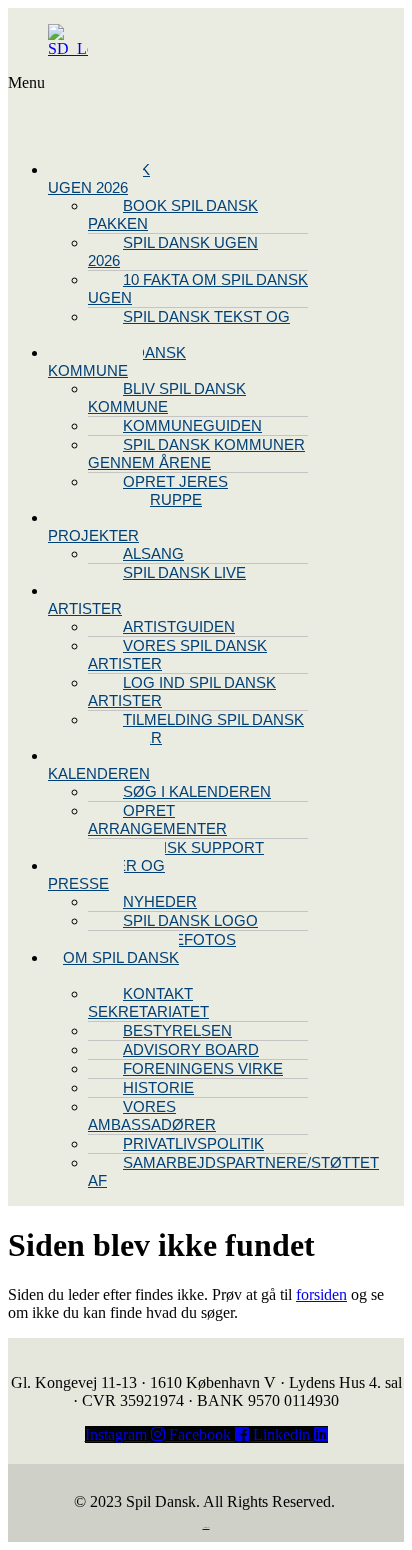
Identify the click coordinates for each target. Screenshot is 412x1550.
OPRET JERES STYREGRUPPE (158, 490)
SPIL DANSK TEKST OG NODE (189, 325)
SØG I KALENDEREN (197, 791)
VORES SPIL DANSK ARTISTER (177, 654)
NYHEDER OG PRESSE (106, 874)
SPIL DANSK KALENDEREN (99, 764)
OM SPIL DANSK (121, 957)
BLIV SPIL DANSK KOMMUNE (117, 361)
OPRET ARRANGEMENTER (157, 819)
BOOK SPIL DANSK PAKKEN (173, 214)
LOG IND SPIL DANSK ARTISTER (182, 691)
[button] (97, 109)
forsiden (321, 1294)
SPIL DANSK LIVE (184, 572)
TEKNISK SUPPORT (193, 847)
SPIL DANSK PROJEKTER (99, 526)
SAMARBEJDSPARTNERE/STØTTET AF (233, 1171)
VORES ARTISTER (85, 599)
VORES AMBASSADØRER (152, 1115)
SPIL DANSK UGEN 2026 (99, 178)
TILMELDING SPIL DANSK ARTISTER (196, 728)
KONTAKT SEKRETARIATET (148, 1002)
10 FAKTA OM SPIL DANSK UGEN (198, 288)
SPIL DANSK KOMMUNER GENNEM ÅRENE (196, 453)
